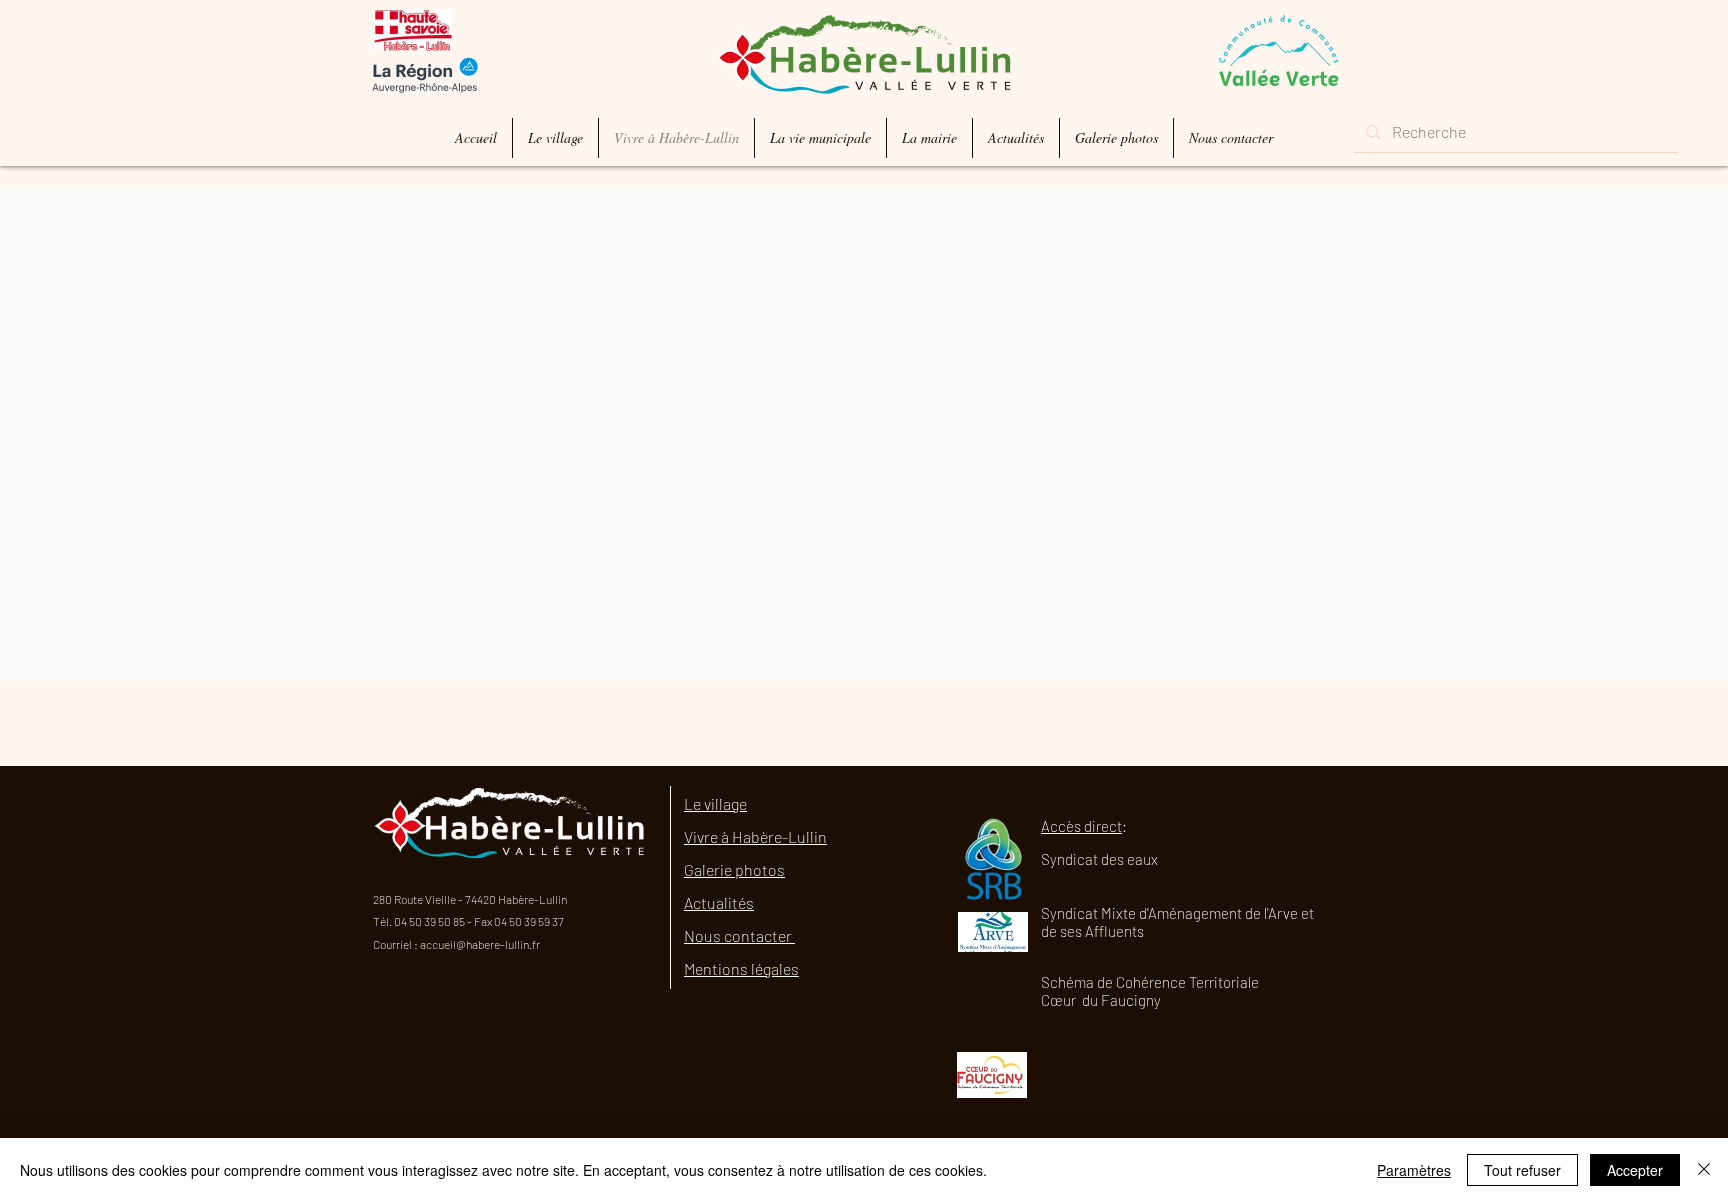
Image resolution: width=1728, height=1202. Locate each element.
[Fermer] (1704, 1170)
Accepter (1635, 1170)
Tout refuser (1522, 1170)
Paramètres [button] (1414, 1170)
